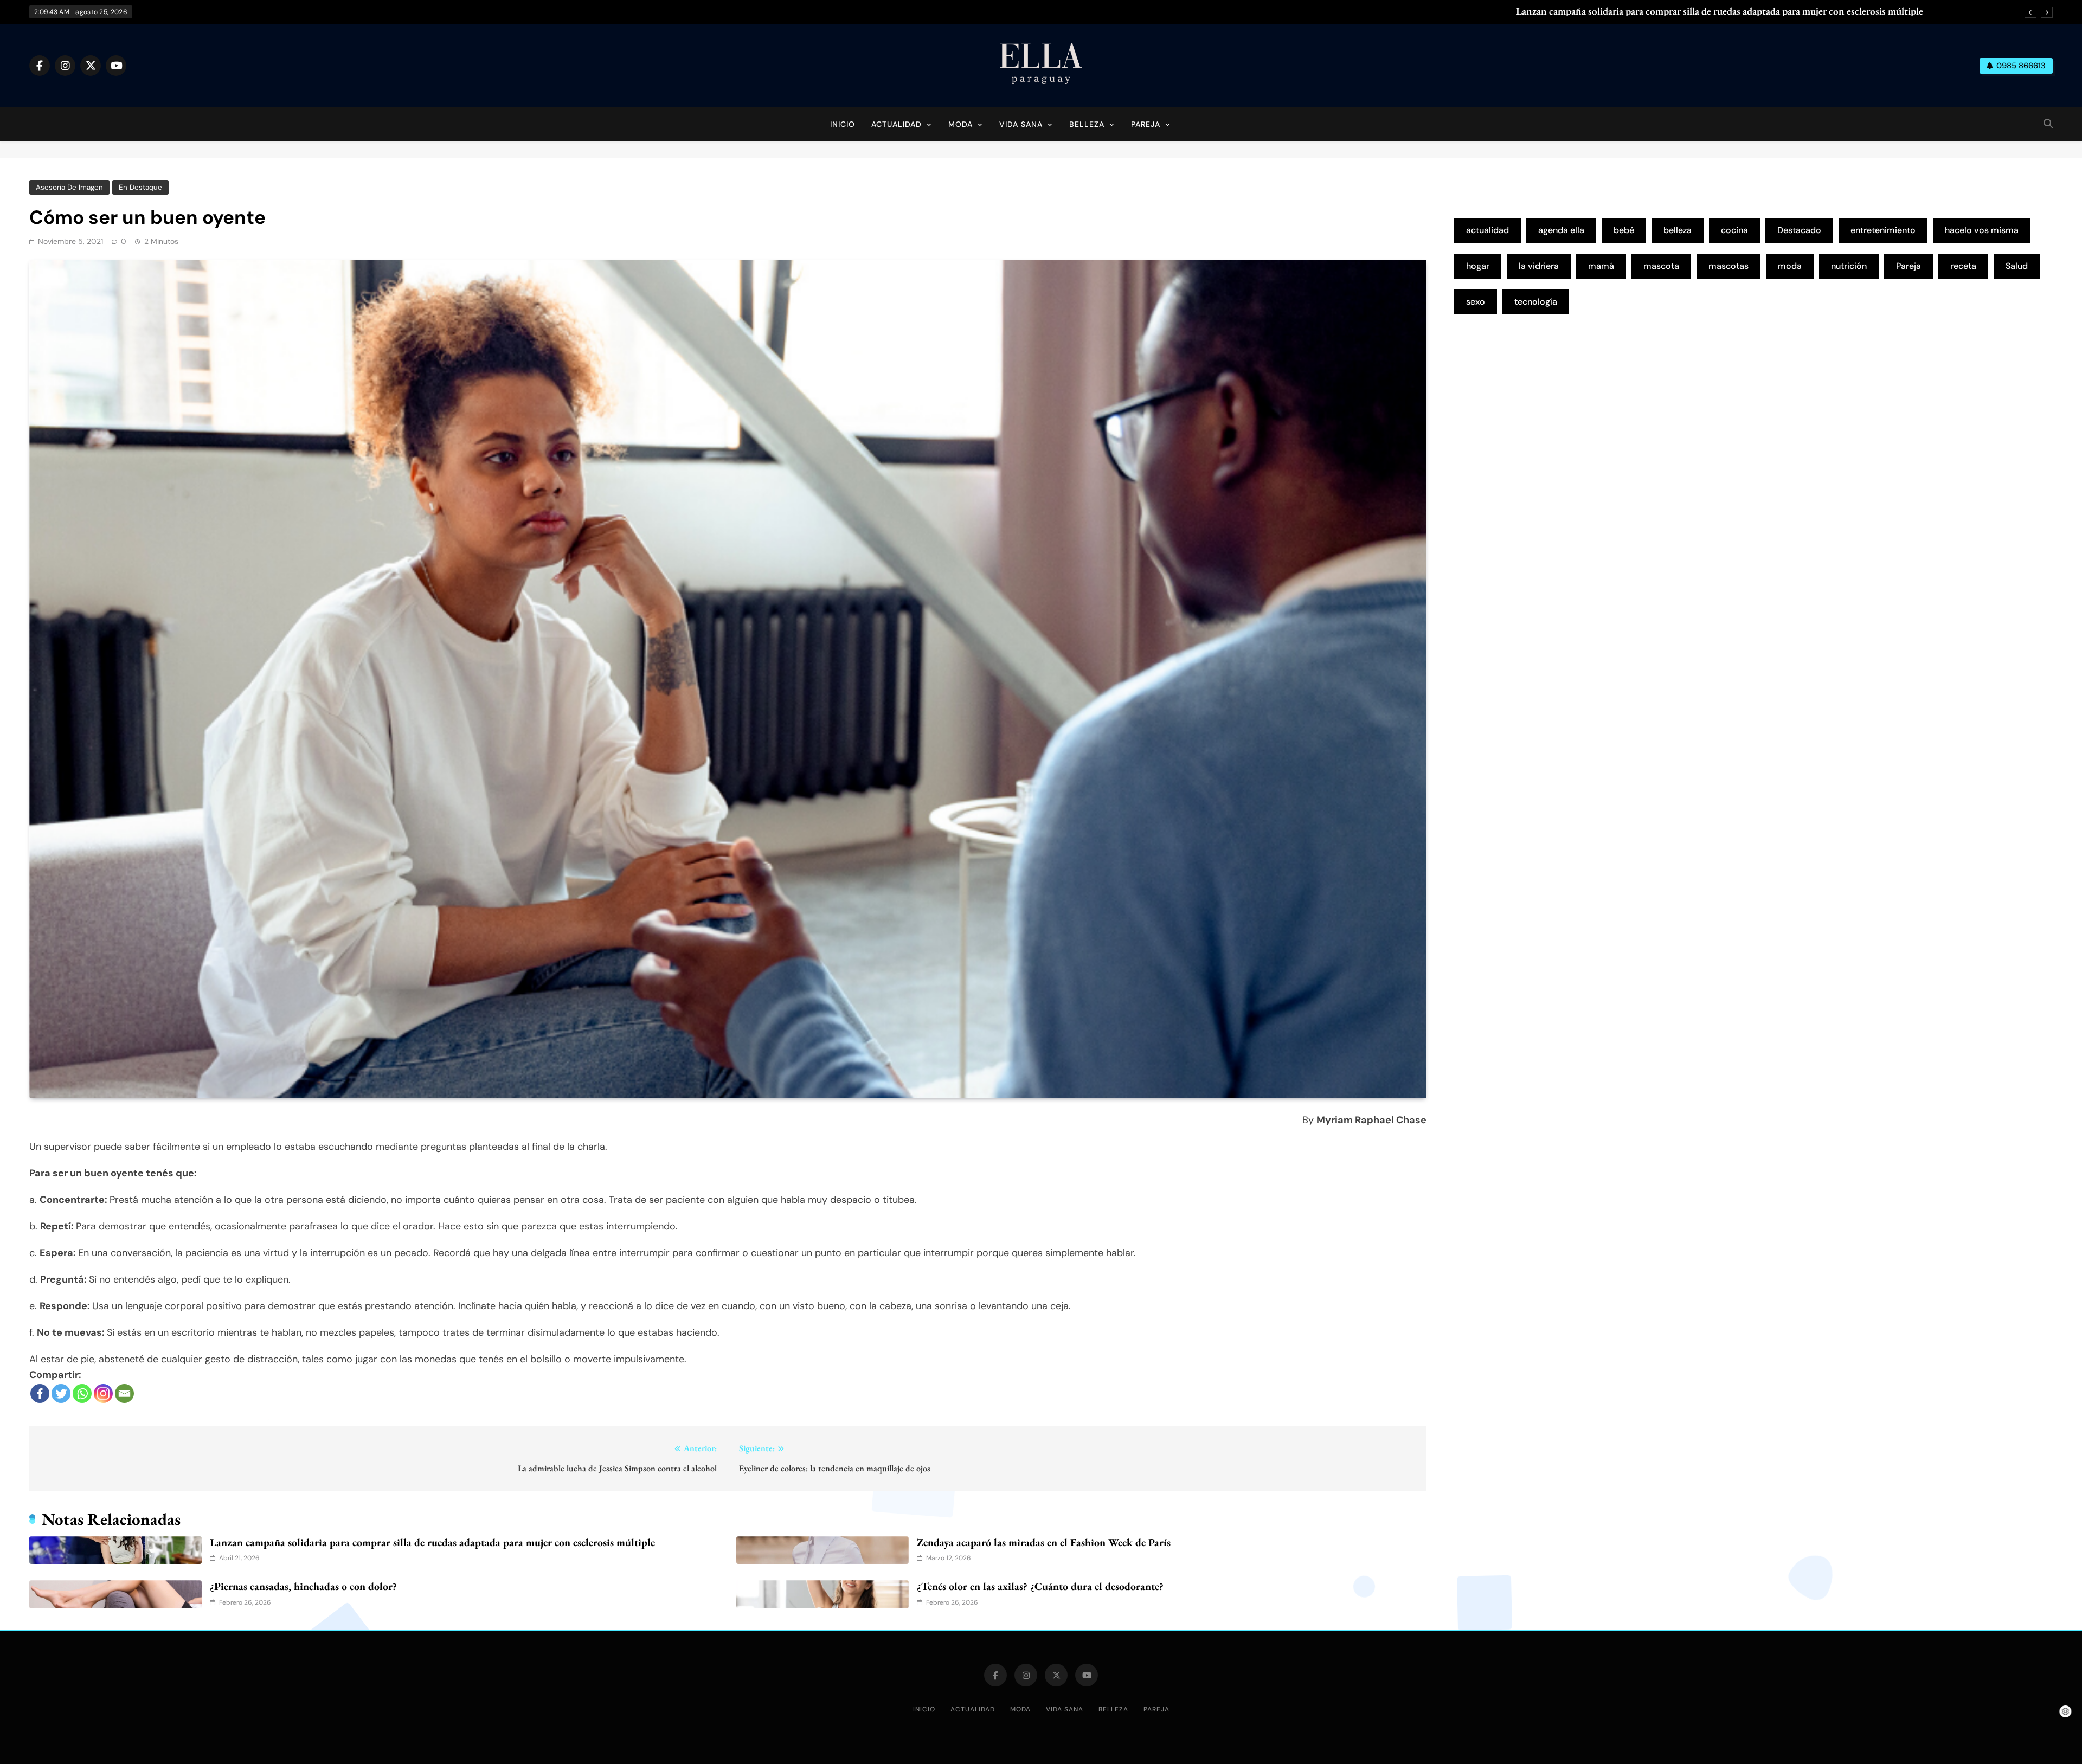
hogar (1478, 266)
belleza (1678, 230)
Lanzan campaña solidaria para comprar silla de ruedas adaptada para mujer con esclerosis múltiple (1720, 11)
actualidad (1487, 230)
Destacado (1799, 230)
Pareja (1146, 124)
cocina (1734, 230)
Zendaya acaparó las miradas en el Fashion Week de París (1044, 1542)
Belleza (1087, 124)
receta (1963, 266)
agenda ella (1561, 230)
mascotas (1728, 266)
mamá (1601, 266)
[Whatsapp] (82, 1393)
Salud (2017, 266)
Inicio (843, 124)
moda (1790, 266)
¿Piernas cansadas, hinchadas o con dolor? (303, 1586)
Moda (960, 124)
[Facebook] (40, 1393)
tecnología (1536, 302)
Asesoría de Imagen (69, 187)
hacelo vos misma (1982, 230)
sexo (1476, 302)
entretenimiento (1883, 230)
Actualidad (897, 124)
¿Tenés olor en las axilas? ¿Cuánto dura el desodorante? (1040, 1586)
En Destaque (140, 187)
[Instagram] (103, 1393)
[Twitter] (61, 1393)
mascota (1661, 266)
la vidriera (1539, 266)
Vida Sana (1021, 124)
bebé (1624, 230)
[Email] (124, 1393)
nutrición (1849, 266)
